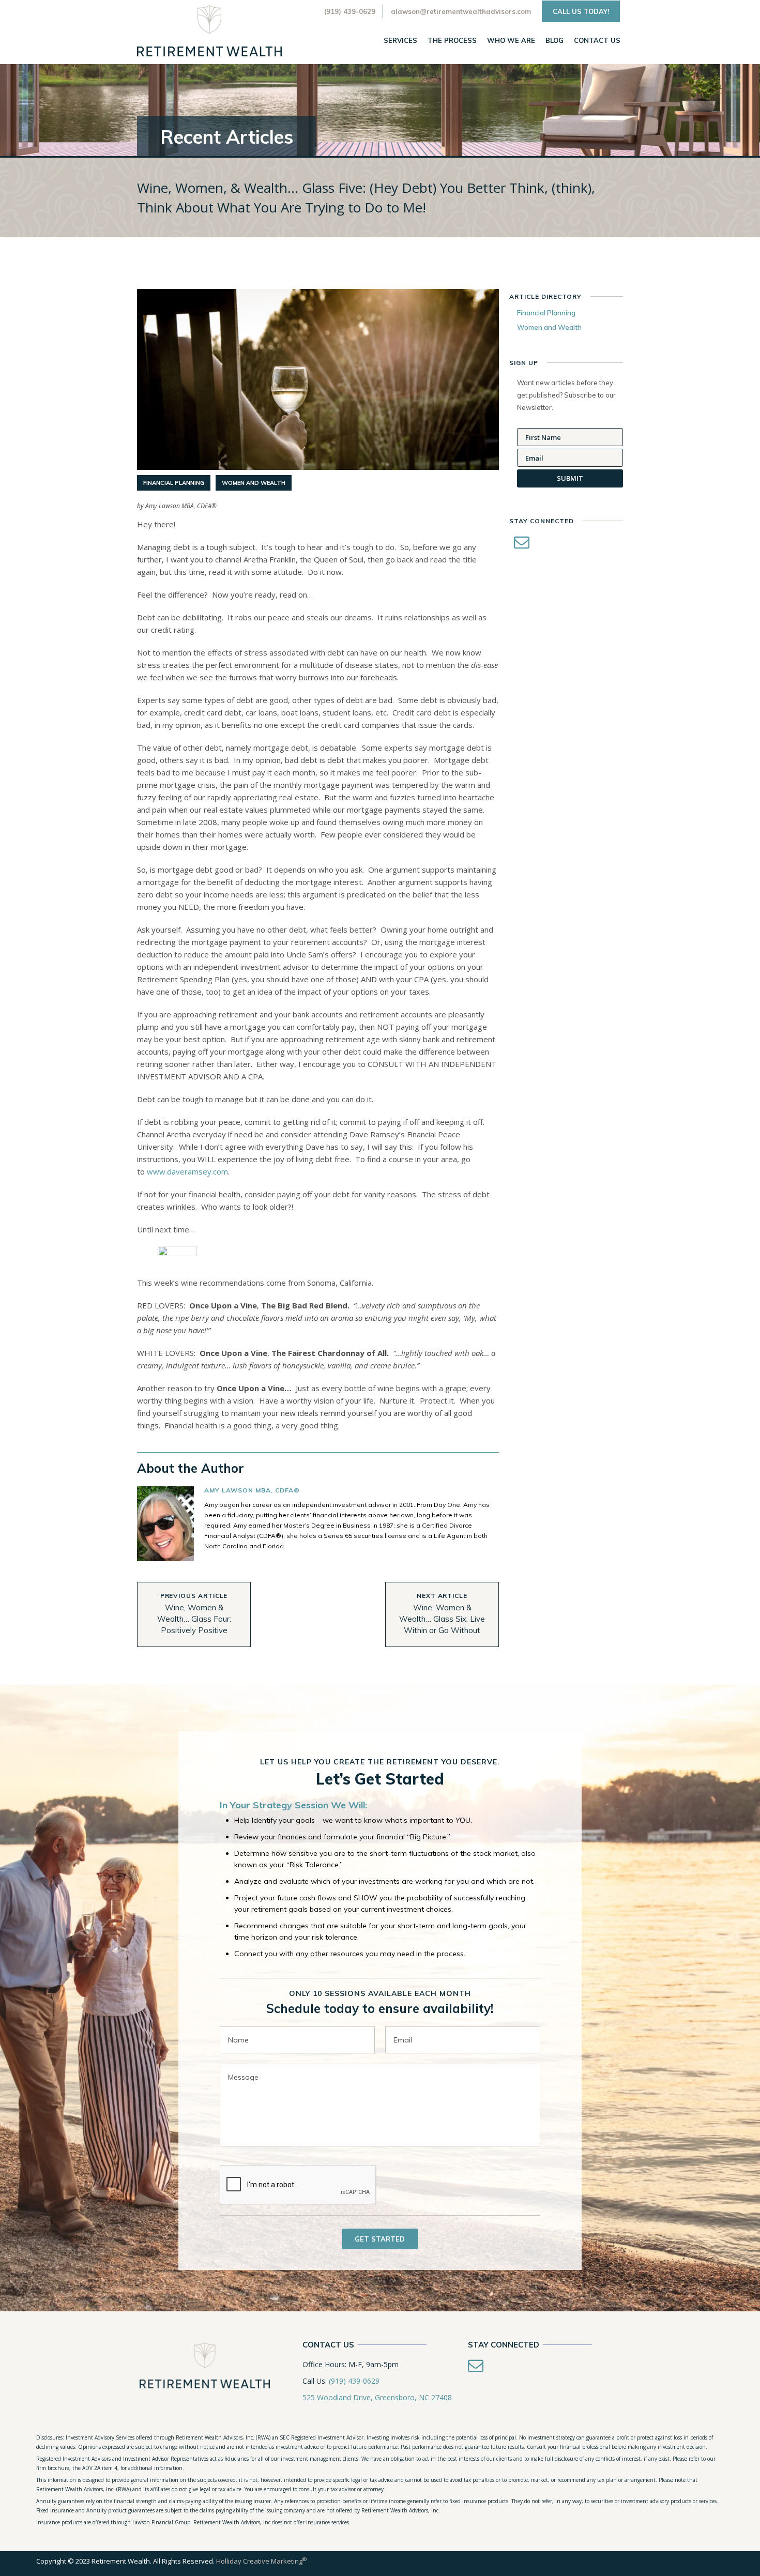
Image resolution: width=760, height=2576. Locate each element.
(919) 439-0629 (350, 11)
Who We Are (511, 40)
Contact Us (597, 40)
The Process (452, 40)
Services (400, 40)
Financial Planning (174, 483)
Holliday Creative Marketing (261, 2561)
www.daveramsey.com (187, 1171)
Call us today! (581, 11)
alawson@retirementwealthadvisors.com (461, 11)
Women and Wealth (254, 483)
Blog (554, 40)
